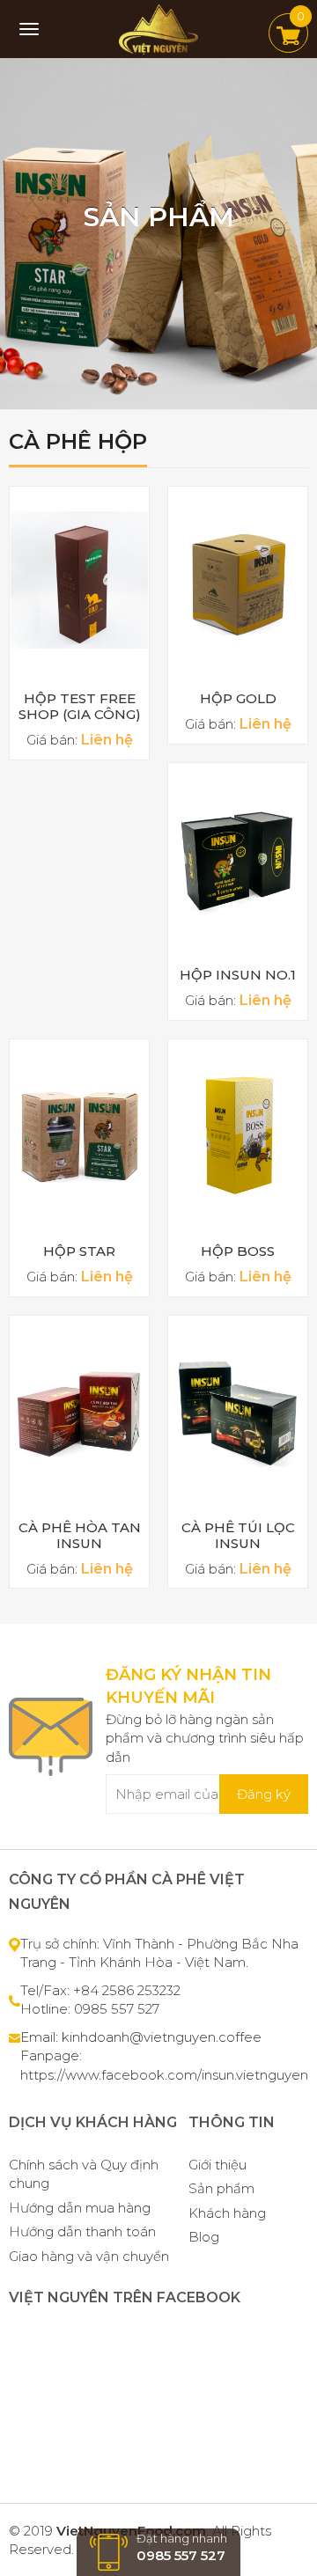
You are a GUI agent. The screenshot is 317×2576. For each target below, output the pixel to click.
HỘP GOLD (238, 698)
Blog (204, 2237)
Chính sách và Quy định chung (84, 2174)
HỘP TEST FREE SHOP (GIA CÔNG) (80, 706)
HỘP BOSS (238, 1251)
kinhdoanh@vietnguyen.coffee (162, 2037)
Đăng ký (264, 1794)
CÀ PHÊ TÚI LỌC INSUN (238, 1535)
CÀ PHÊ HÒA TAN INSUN (80, 1535)
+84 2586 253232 (127, 1990)
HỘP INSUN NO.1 (238, 975)
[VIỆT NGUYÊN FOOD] (158, 28)
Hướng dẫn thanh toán (82, 2231)
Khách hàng (227, 2213)
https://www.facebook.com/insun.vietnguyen (164, 2075)
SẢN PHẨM (159, 217)
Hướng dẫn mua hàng (80, 2208)
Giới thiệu (217, 2165)
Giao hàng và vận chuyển (89, 2256)
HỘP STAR (79, 1251)
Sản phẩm (221, 2188)
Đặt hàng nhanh (182, 2547)
